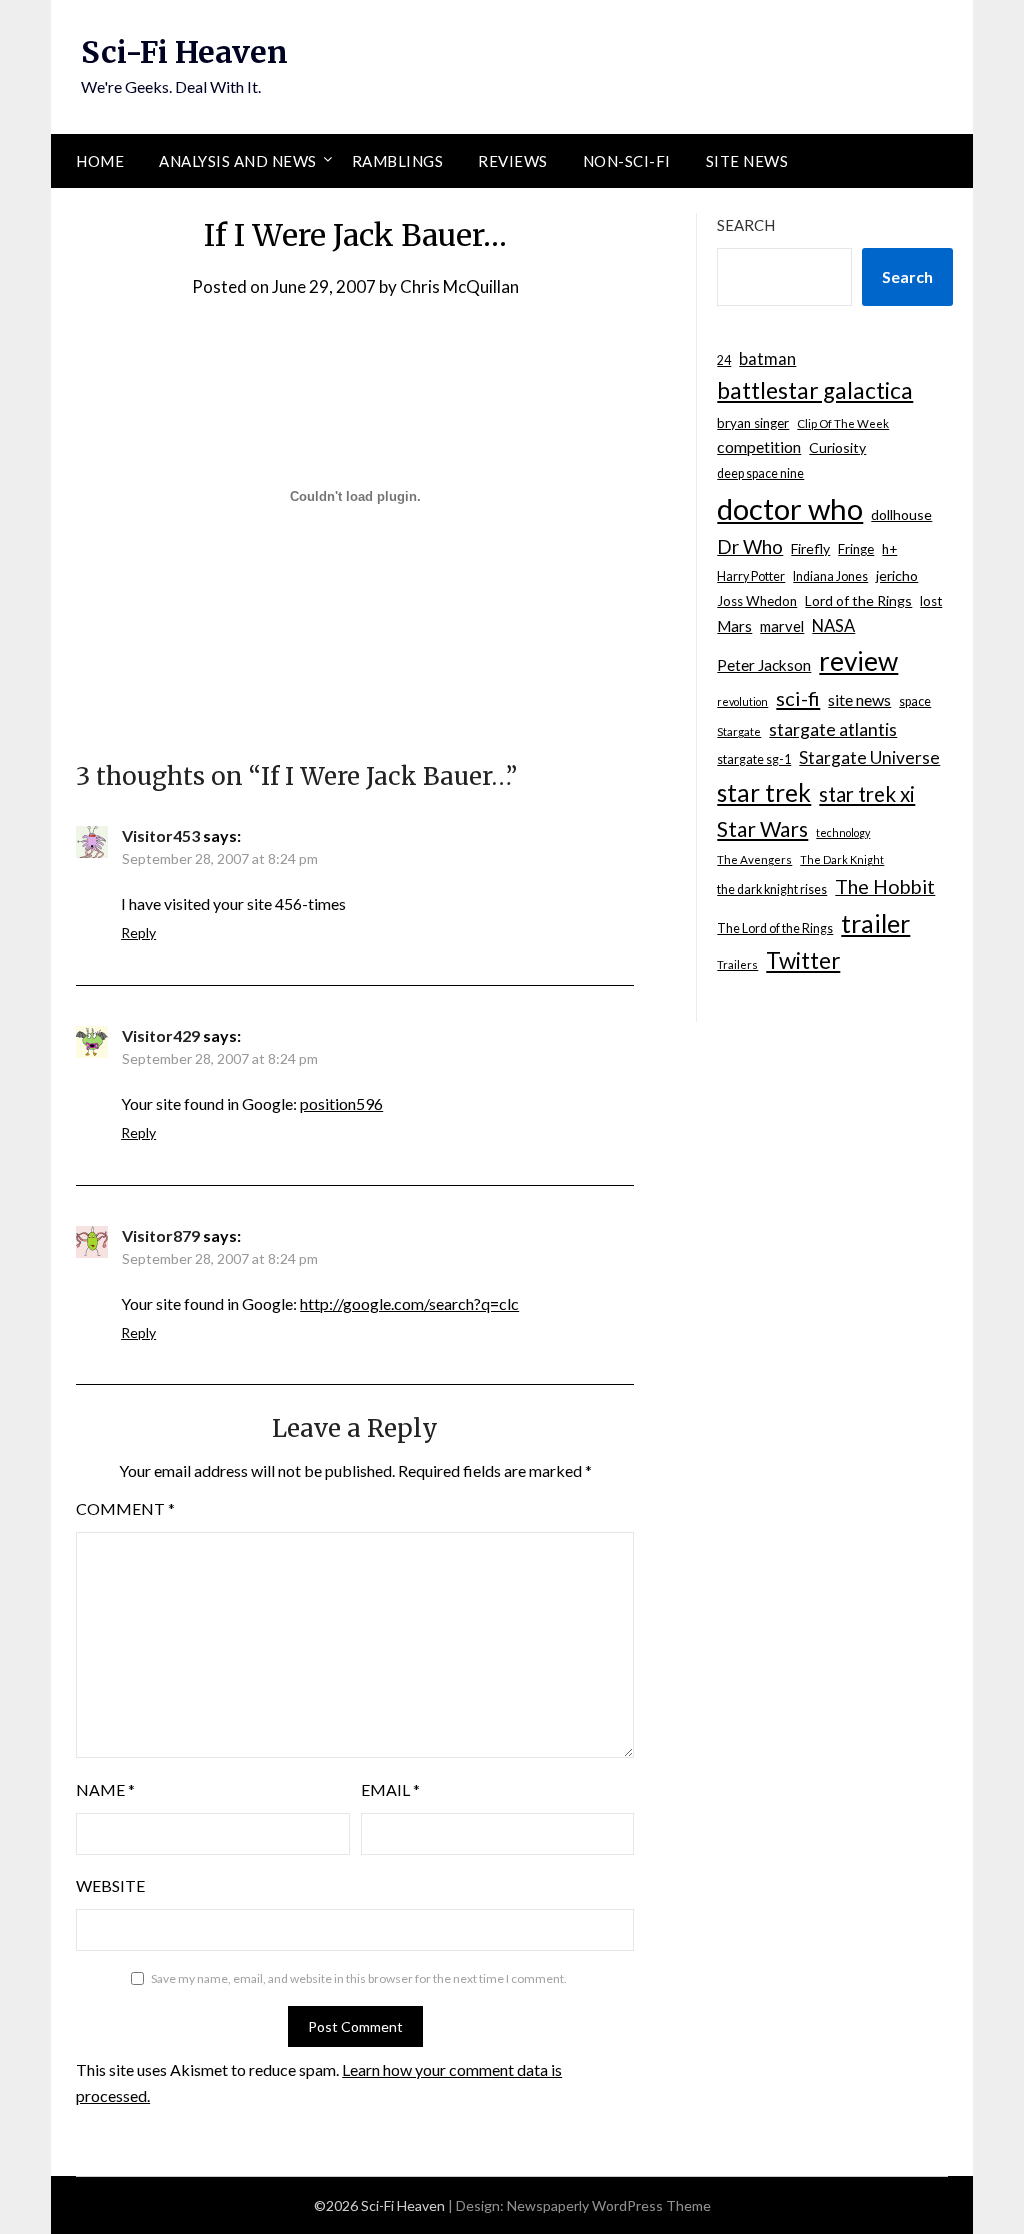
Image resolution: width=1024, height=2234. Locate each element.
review (858, 661)
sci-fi (798, 698)
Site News (747, 161)
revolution (742, 701)
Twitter (803, 960)
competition (759, 446)
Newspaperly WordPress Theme (609, 2205)
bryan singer (753, 423)
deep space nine (760, 473)
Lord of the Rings (858, 600)
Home (100, 161)
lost (931, 601)
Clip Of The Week (843, 423)
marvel (782, 626)
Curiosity (837, 447)
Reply (138, 932)
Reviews (513, 161)
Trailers (737, 964)
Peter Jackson (764, 665)
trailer (875, 923)
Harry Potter (751, 576)
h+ (889, 549)
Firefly (810, 548)
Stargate (739, 731)
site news (859, 699)
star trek (764, 792)
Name (105, 1789)
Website (110, 1885)
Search (746, 225)
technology (843, 832)
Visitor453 (161, 835)
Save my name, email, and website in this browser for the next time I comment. (359, 1978)
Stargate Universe (869, 757)
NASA (833, 626)
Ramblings (398, 161)
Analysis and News (238, 161)
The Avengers (754, 859)
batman (767, 359)
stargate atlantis (833, 729)
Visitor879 (161, 1235)
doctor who (790, 508)
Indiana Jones (830, 576)
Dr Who (750, 546)
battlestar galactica (815, 390)
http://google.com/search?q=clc (409, 1303)
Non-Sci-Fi (627, 161)
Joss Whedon (757, 601)
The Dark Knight (842, 859)
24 (724, 360)
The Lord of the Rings (775, 928)
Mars (734, 626)
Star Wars (762, 828)
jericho (897, 575)
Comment (125, 1508)
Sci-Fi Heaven (184, 52)
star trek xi (867, 794)
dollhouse (901, 514)
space (915, 701)
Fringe (856, 549)
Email (390, 1789)
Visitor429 (161, 1035)
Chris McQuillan (459, 286)
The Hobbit (885, 886)
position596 (341, 1103)
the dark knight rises (772, 889)
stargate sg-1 (754, 759)
